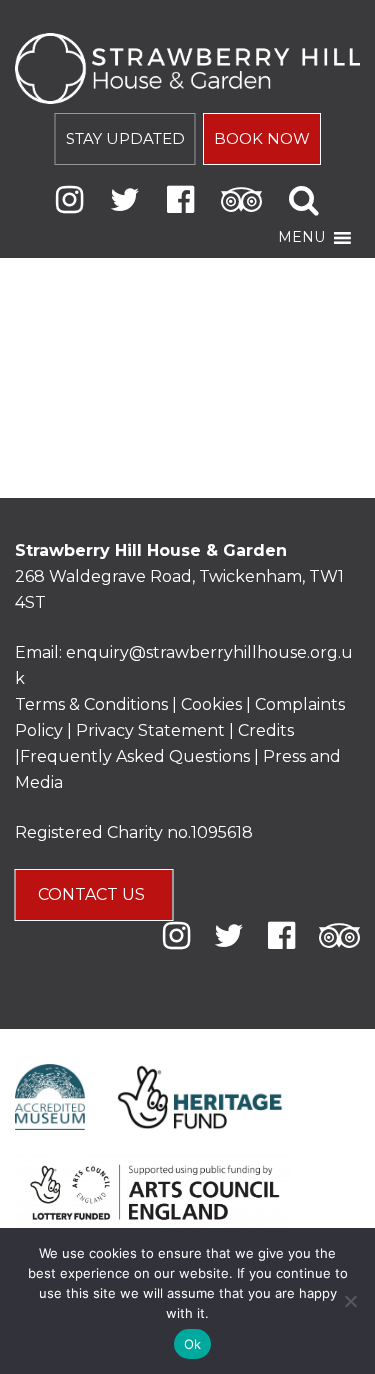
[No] (350, 1301)
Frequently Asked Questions (135, 756)
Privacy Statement (150, 730)
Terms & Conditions (91, 704)
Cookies (213, 704)
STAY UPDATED (125, 138)
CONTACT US (93, 894)
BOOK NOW (262, 138)
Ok (193, 1344)
